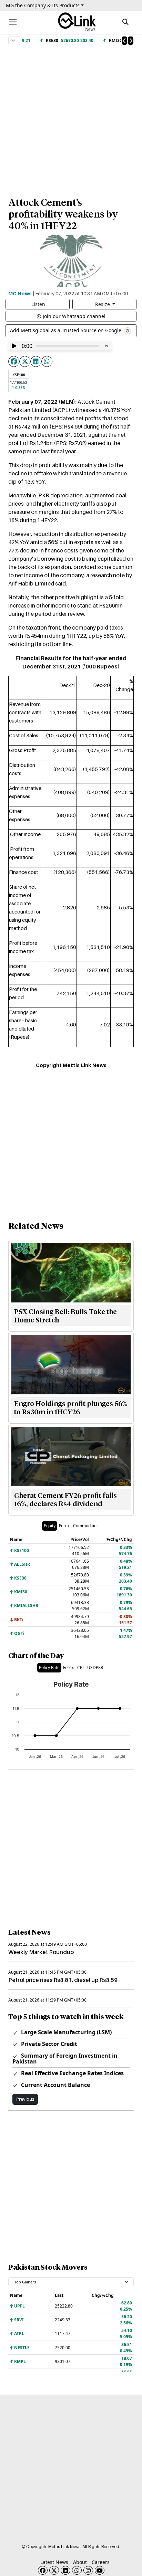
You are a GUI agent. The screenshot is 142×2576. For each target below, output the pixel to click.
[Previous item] (124, 41)
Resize (103, 304)
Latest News (54, 2562)
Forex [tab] (64, 1526)
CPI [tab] (80, 1667)
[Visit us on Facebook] (43, 2570)
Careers (101, 2562)
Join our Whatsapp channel (74, 316)
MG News (20, 293)
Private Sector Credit (48, 2044)
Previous (25, 2099)
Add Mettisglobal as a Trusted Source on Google (66, 330)
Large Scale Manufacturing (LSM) (66, 2032)
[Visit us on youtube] (100, 2570)
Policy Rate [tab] (49, 1667)
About (80, 2562)
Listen (38, 304)
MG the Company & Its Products (43, 5)
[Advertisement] (71, 118)
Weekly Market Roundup (41, 1952)
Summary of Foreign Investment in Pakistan (65, 2058)
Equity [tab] (50, 1526)
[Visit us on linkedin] (65, 2570)
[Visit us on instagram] (88, 2570)
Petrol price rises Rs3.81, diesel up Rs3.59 (63, 1980)
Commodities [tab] (86, 1526)
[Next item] (131, 41)
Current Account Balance (55, 2085)
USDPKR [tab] (95, 1667)
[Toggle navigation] (13, 22)
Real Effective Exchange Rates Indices (72, 2073)
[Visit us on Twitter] (54, 2570)
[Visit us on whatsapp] (77, 2570)
